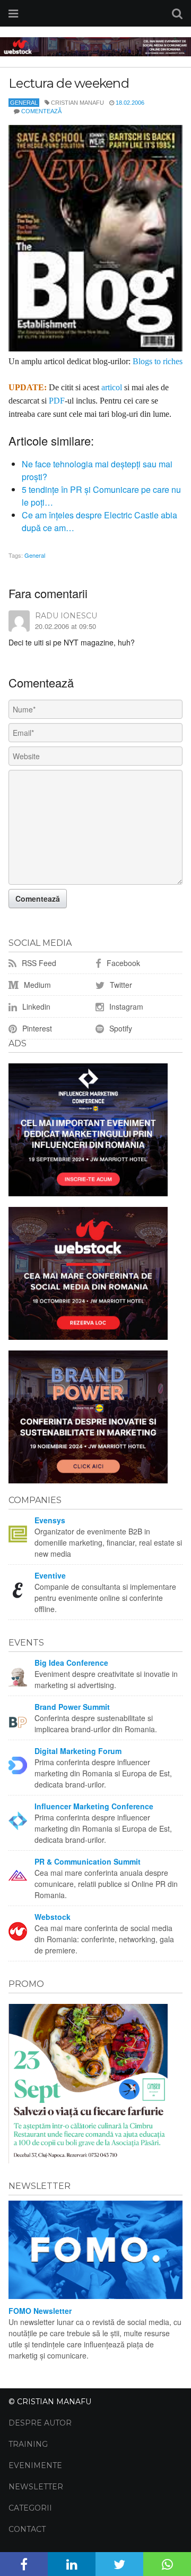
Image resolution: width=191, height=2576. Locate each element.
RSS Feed (38, 963)
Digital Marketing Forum (78, 1751)
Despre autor (40, 2423)
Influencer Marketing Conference (94, 1806)
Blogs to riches (158, 361)
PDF (57, 401)
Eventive (50, 1575)
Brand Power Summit (72, 1707)
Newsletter (36, 2487)
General (24, 103)
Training (28, 2444)
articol (112, 387)
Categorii (30, 2508)
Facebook (122, 963)
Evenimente (35, 2465)
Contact (27, 2529)
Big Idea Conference (71, 1663)
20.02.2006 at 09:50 (66, 626)
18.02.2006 (130, 103)
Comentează (41, 111)
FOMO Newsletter (40, 2311)
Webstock (53, 1917)
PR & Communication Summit (88, 1861)
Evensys (50, 1520)
